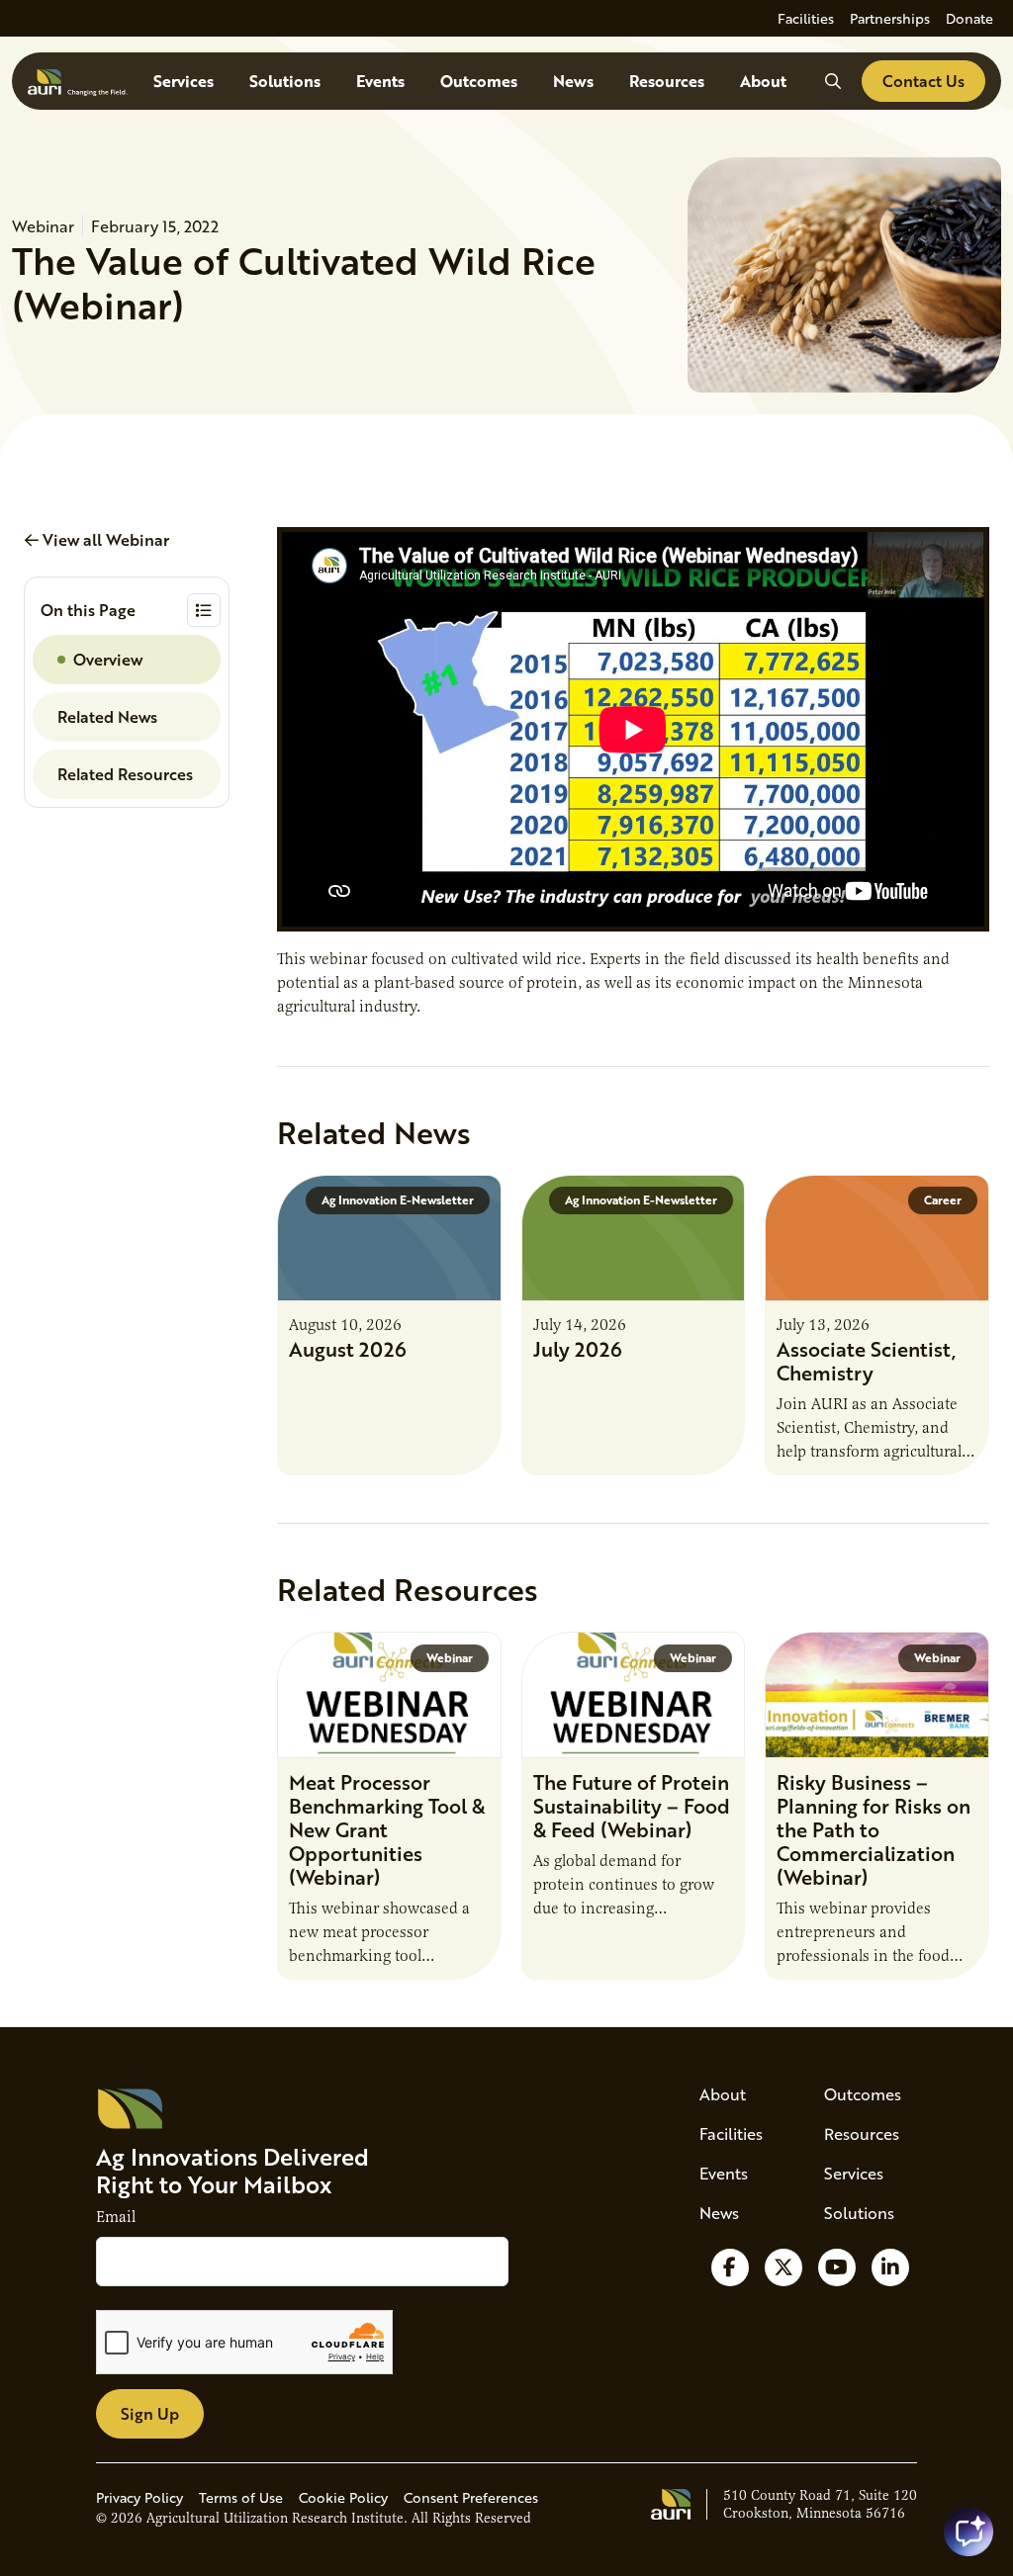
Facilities (806, 18)
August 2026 (348, 1349)
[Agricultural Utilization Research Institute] (78, 81)
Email (116, 2217)
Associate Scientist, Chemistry (866, 1361)
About (763, 81)
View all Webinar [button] (104, 539)
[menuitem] (806, 18)
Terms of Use (241, 2497)
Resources (667, 81)
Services (184, 81)
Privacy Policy (139, 2497)
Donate (969, 18)
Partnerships (890, 18)
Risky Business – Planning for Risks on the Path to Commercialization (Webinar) (874, 1829)
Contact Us (923, 81)
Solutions (285, 81)
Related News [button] (107, 716)
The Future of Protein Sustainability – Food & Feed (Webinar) (632, 1806)
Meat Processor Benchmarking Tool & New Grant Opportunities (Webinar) (387, 1829)
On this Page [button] (88, 610)
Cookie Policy (343, 2497)
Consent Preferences (471, 2497)
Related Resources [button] (125, 774)
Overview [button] (108, 659)
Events (380, 81)
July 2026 (578, 1349)
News (573, 81)
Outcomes (479, 81)
